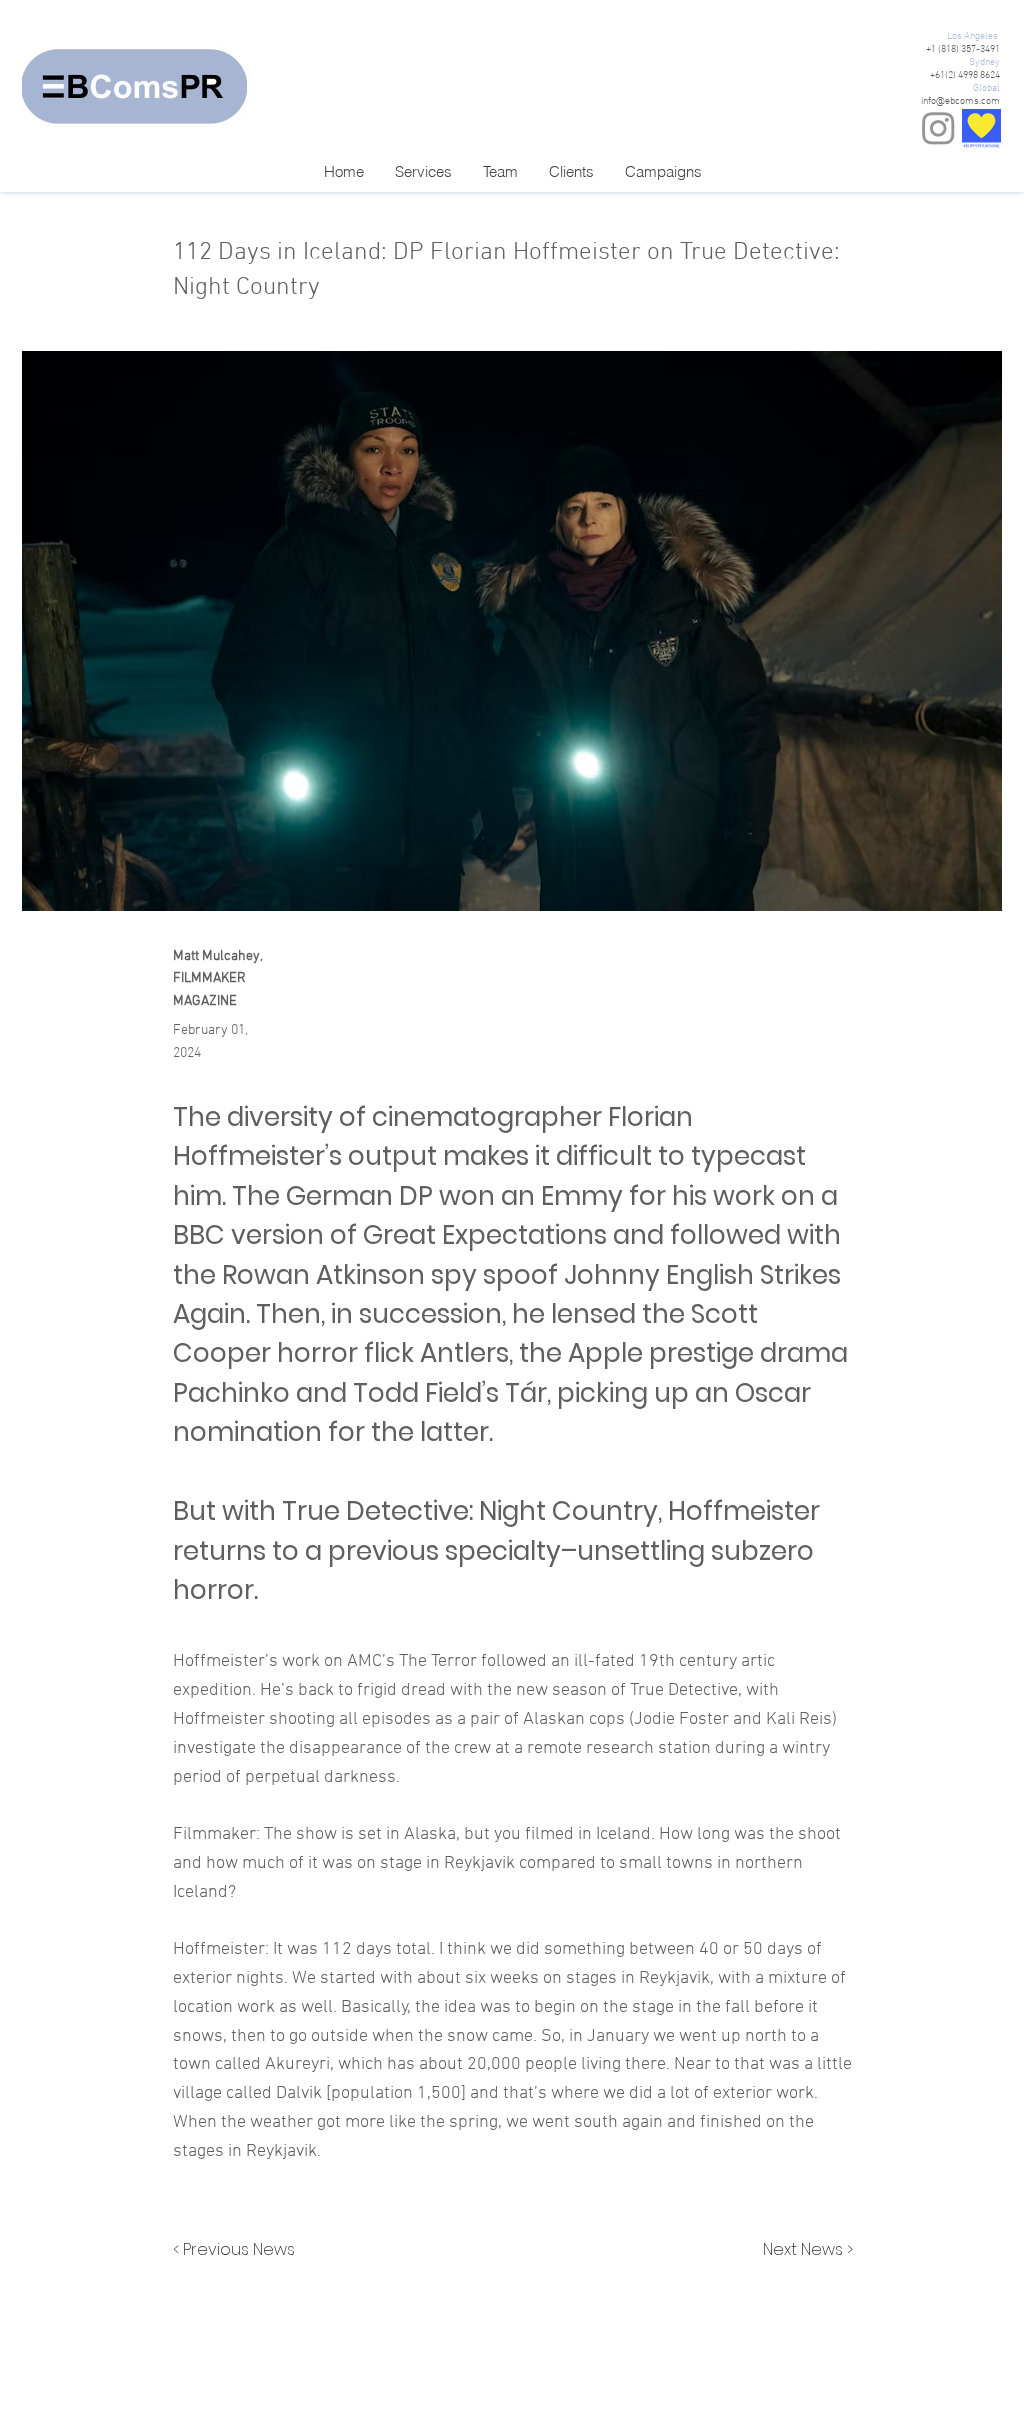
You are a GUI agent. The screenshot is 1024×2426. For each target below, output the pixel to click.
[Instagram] (938, 127)
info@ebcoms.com (960, 101)
